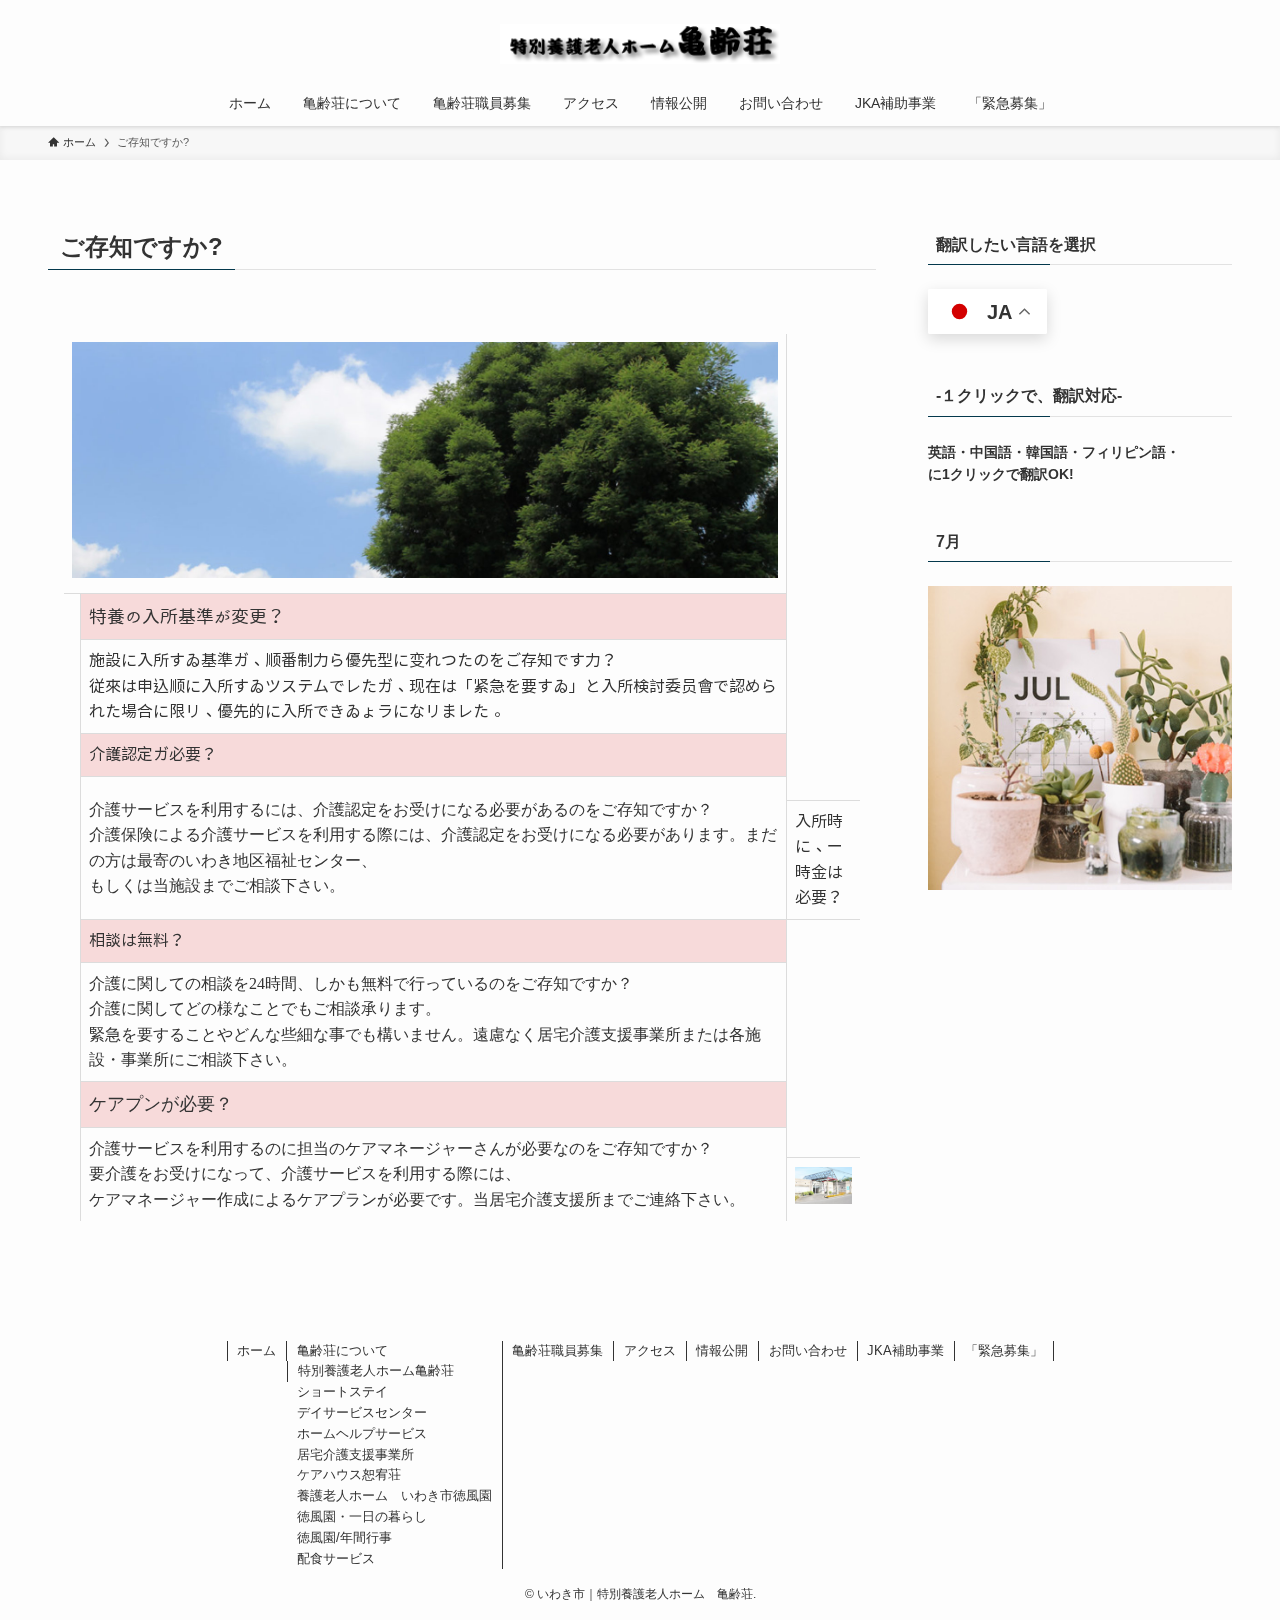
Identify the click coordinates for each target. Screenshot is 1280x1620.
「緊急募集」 (1004, 1350)
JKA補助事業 (905, 1350)
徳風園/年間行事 (344, 1537)
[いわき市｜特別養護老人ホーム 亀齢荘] (640, 44)
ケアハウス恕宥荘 (349, 1474)
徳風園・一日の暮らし (362, 1516)
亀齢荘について (342, 1350)
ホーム (256, 1350)
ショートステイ (342, 1391)
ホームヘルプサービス (362, 1433)
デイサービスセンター (362, 1412)
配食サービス (336, 1558)
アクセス (650, 1350)
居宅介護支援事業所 (355, 1454)
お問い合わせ (808, 1350)
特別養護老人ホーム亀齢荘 (376, 1370)
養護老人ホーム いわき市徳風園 (394, 1495)
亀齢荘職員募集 (557, 1350)
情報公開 (722, 1350)
